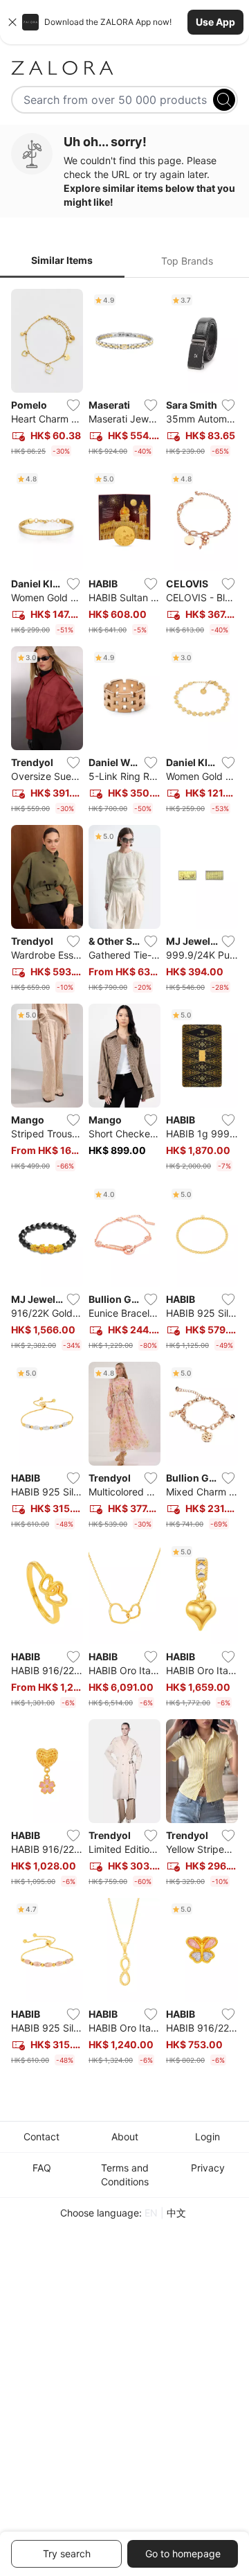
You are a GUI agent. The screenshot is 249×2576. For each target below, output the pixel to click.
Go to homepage (183, 2553)
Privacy (208, 2168)
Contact (41, 2137)
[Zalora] (124, 68)
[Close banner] (12, 22)
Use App (215, 22)
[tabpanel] (124, 1180)
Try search (67, 2553)
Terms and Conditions (125, 2175)
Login (207, 2137)
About (125, 2137)
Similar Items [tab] (62, 260)
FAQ (42, 2168)
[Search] (224, 100)
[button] (124, 22)
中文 (176, 2213)
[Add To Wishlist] (73, 405)
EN (151, 2213)
